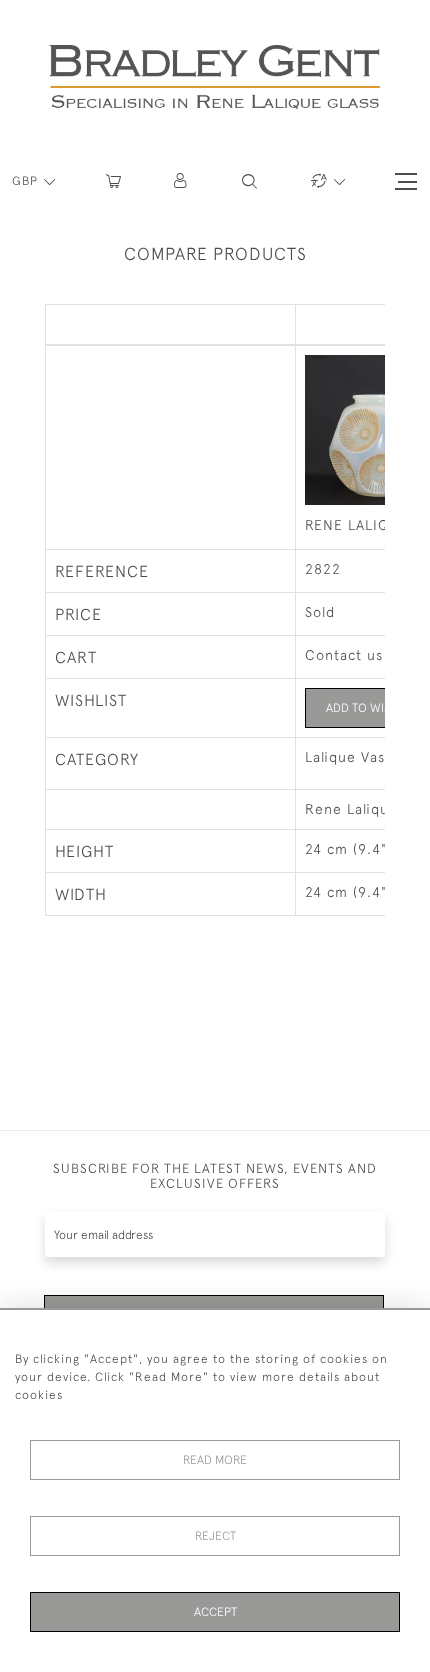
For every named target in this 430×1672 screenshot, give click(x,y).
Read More (215, 1460)
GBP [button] (27, 181)
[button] (181, 181)
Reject (215, 1536)
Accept (215, 1612)
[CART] (113, 181)
